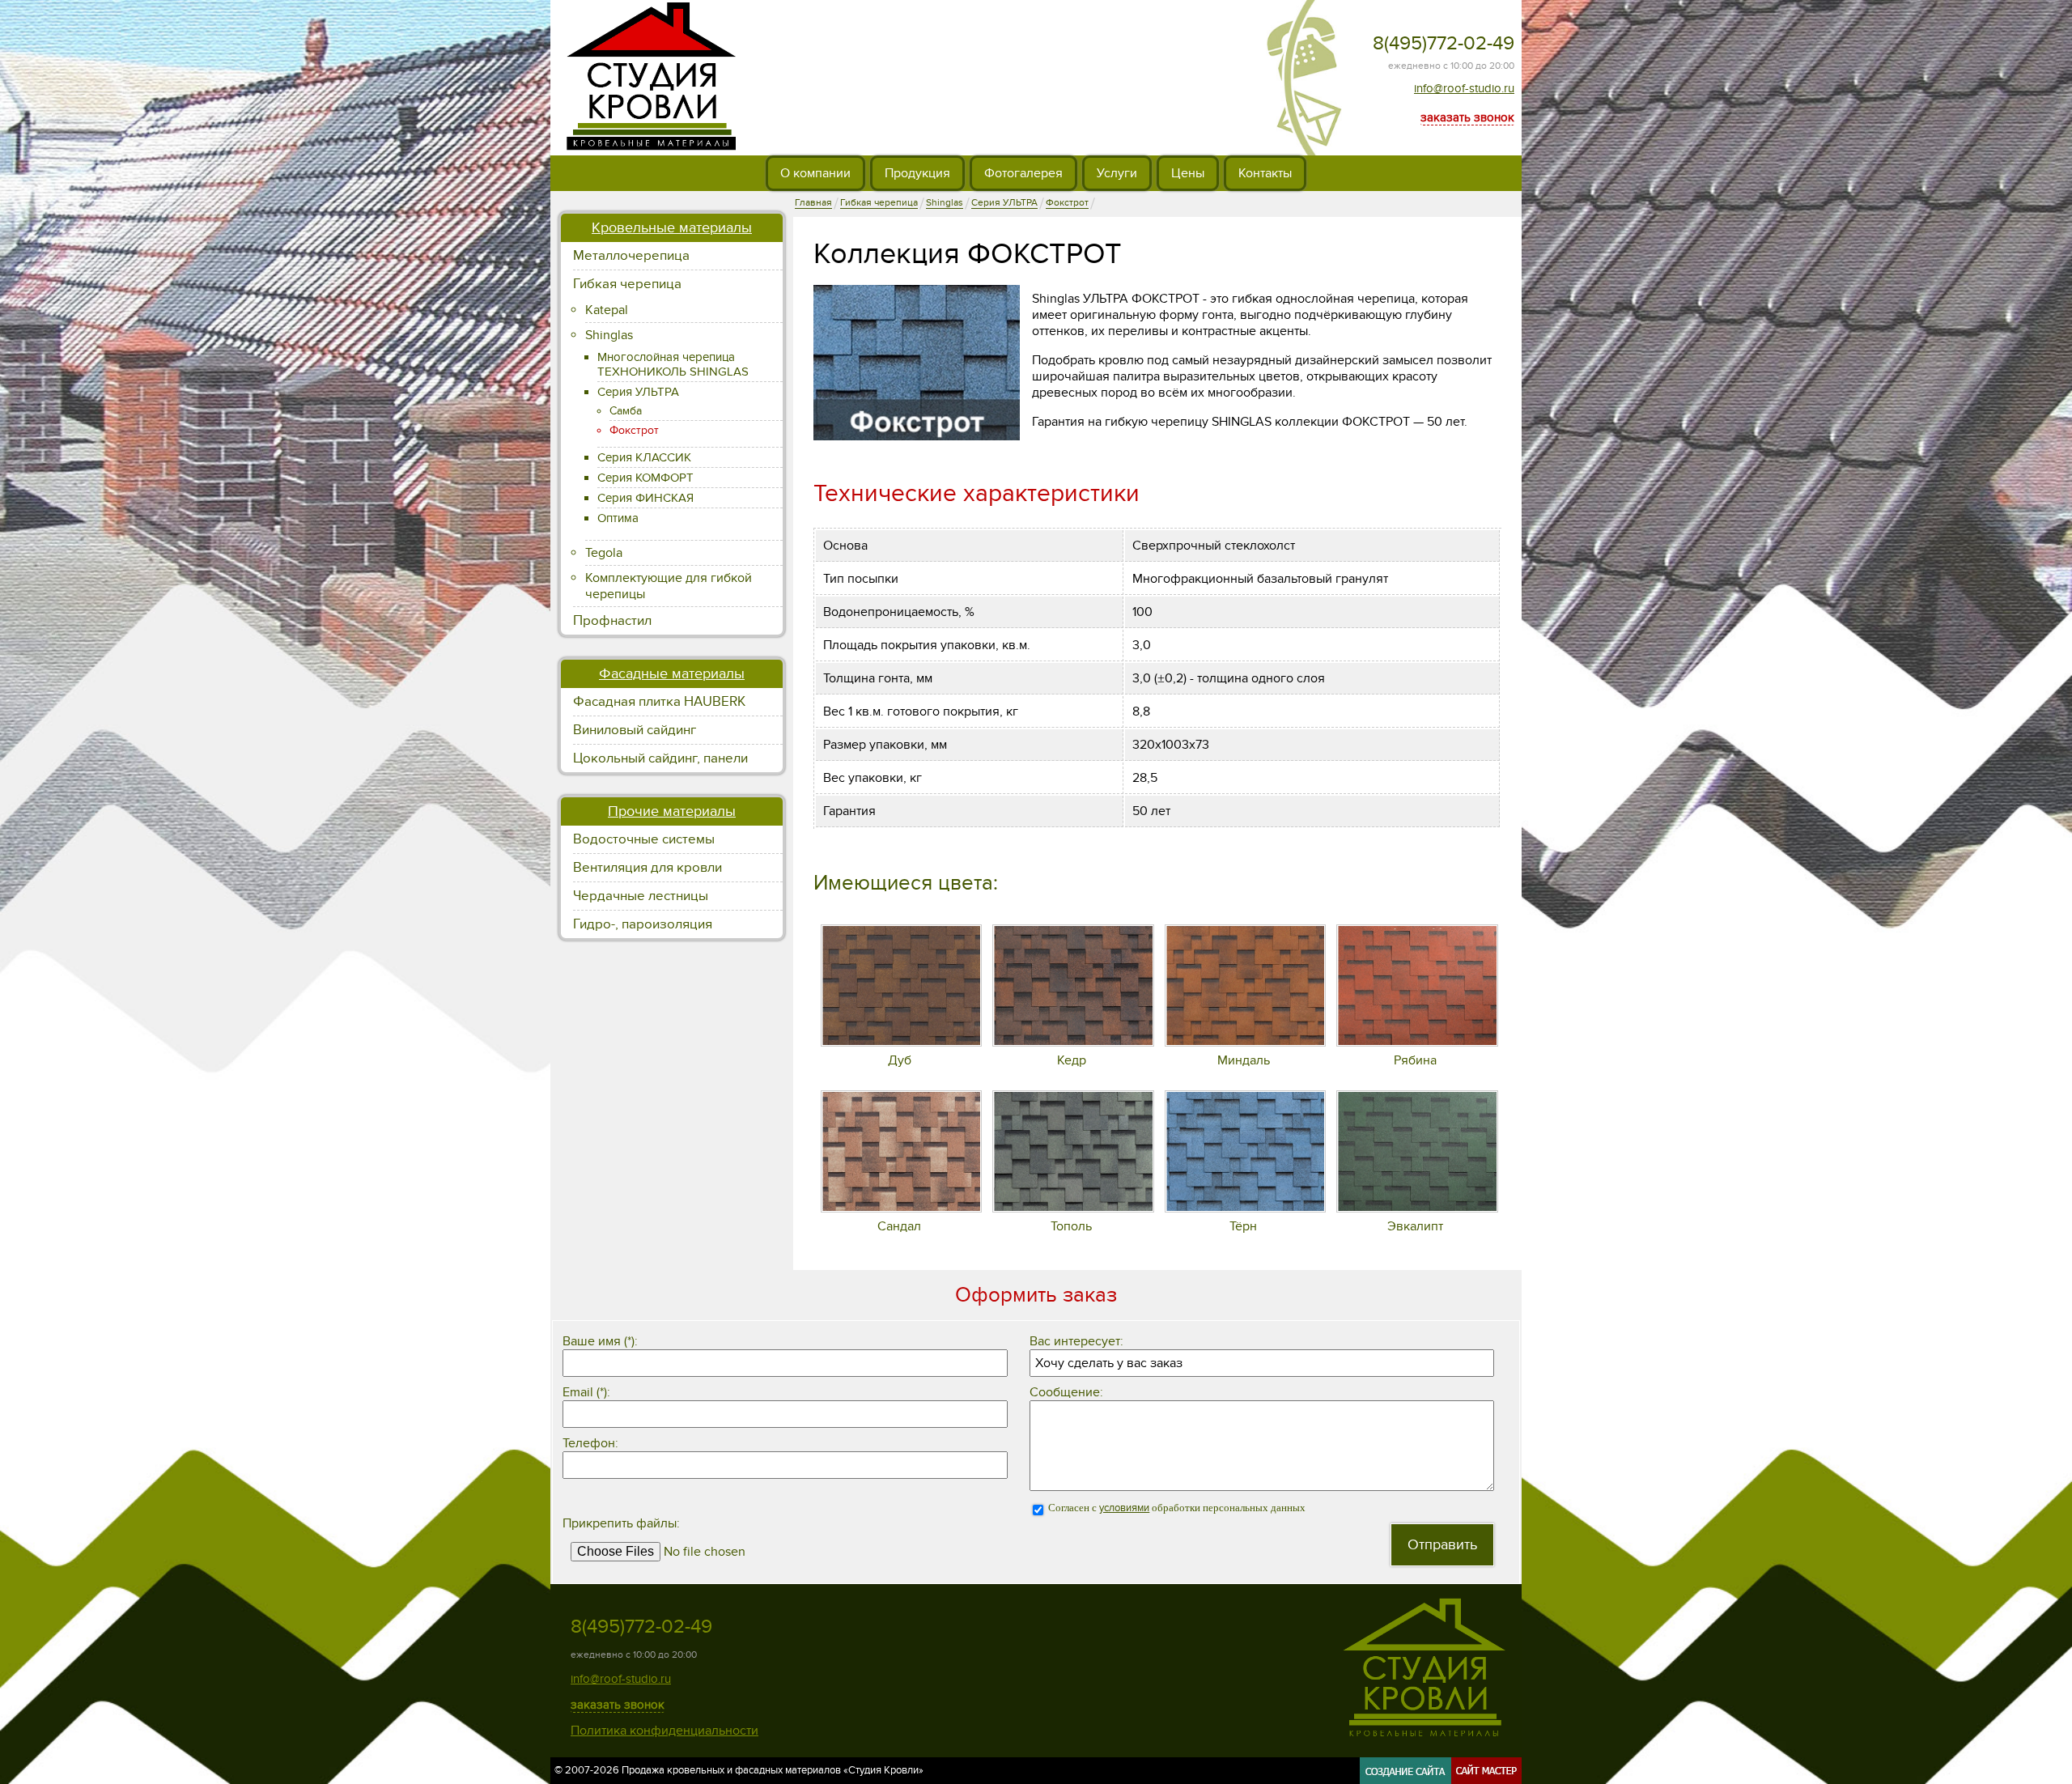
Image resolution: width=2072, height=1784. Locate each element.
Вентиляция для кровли (647, 868)
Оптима (618, 518)
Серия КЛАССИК (644, 457)
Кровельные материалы (672, 228)
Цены (1188, 173)
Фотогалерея (1023, 173)
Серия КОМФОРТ (645, 478)
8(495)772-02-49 (1444, 43)
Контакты (1265, 173)
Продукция (917, 173)
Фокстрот (634, 430)
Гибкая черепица (627, 284)
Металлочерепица (631, 256)
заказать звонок (1467, 117)
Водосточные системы (644, 839)
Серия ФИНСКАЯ (645, 498)
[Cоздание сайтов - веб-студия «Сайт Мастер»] (1441, 1778)
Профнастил (612, 621)
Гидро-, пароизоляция (643, 924)
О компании (815, 173)
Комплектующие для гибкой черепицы (669, 586)
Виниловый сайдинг (635, 730)
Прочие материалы (672, 811)
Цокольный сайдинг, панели (660, 758)
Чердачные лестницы (641, 896)
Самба (626, 411)
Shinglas (609, 335)
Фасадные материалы (672, 674)
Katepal (607, 310)
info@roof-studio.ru (1464, 88)
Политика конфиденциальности (664, 1731)
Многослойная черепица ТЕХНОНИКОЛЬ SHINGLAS (673, 364)
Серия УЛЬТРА (638, 392)
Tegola (604, 553)
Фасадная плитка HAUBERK (659, 702)
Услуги (1117, 173)
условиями (1124, 1508)
